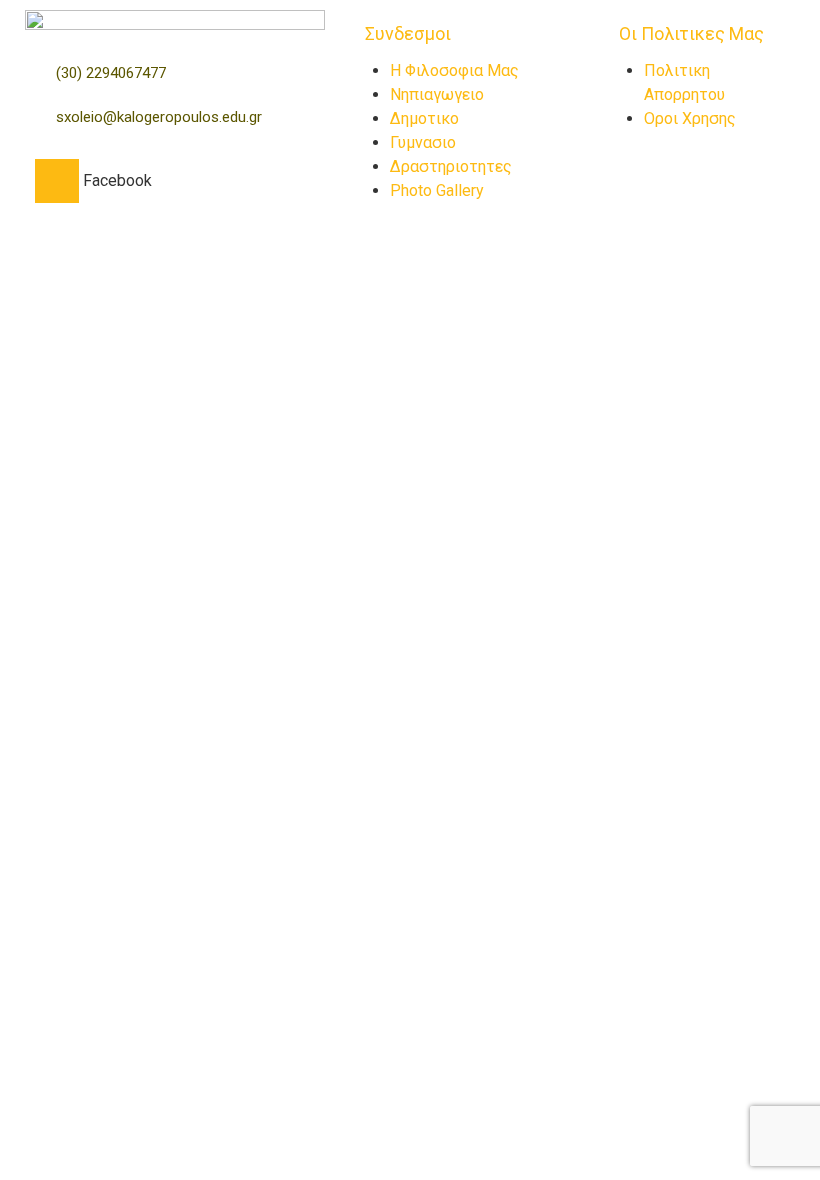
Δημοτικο (424, 118)
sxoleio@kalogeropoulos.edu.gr (159, 117)
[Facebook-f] (57, 181)
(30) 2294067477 (111, 73)
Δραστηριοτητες (451, 166)
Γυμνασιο (423, 142)
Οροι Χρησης (690, 118)
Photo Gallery (437, 190)
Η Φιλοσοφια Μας (454, 70)
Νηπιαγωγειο (437, 94)
